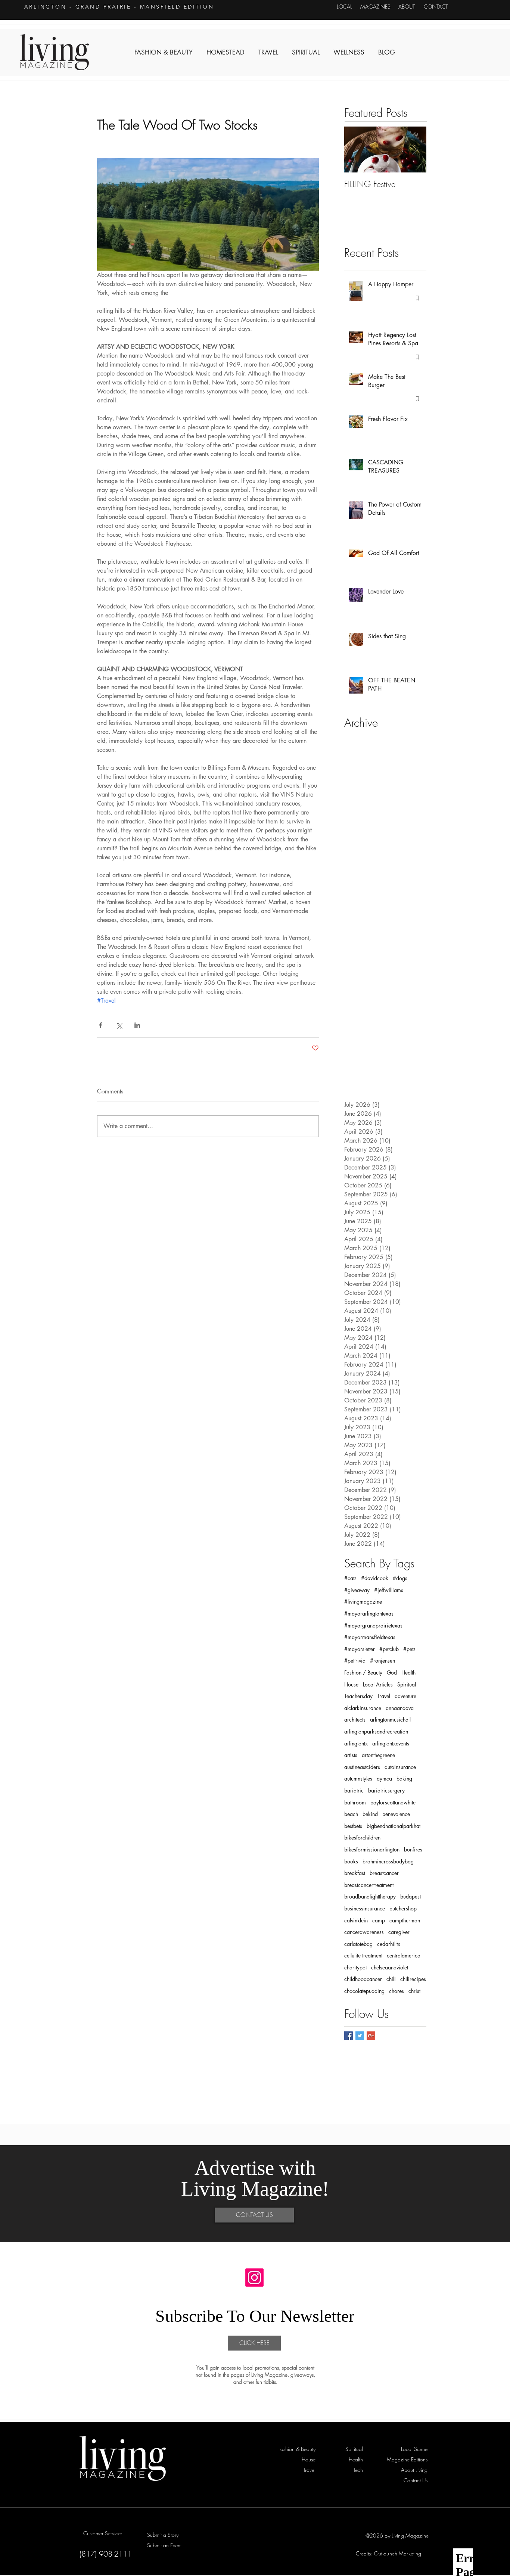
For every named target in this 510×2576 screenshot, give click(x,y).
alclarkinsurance (363, 1708)
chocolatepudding (364, 1991)
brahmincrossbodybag (388, 1861)
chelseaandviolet (390, 1967)
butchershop (403, 1908)
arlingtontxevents (391, 1743)
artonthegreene (378, 1755)
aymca (384, 1778)
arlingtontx (356, 1743)
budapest (411, 1896)
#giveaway (357, 1590)
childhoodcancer (363, 1979)
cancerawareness (364, 1932)
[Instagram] (254, 2278)
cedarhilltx (389, 1944)
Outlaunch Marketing (398, 2553)
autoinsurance (400, 1767)
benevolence (396, 1814)
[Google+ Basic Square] (371, 2036)
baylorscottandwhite (393, 1802)
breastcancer (384, 1873)
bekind (370, 1814)
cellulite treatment (363, 1955)
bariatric (354, 1790)
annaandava (400, 1708)
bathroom (355, 1802)
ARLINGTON (46, 7)
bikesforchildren (362, 1837)
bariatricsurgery (386, 1790)
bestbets (353, 1826)
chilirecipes (413, 1979)
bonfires (413, 1849)
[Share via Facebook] (101, 1025)
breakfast (355, 1873)
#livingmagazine (363, 1602)
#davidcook (375, 1578)
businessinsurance (365, 1908)
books (351, 1861)
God (392, 1672)
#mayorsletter (360, 1649)
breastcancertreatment (369, 1885)
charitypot (355, 1967)
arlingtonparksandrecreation (376, 1731)
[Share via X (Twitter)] (119, 1025)
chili (391, 1979)
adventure (405, 1696)
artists (351, 1755)
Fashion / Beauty (363, 1672)
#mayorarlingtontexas (369, 1613)
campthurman (405, 1920)
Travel (384, 1696)
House (351, 1684)
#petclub (389, 1649)
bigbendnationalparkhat (394, 1826)
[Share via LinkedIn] (137, 1025)
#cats (350, 1578)
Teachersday (358, 1696)
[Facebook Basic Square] (349, 2036)
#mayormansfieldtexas (370, 1637)
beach (351, 1814)
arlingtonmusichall (390, 1720)
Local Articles (378, 1684)
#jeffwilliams (389, 1590)
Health (408, 1672)
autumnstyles (358, 1778)
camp (379, 1920)
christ (414, 1991)
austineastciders (362, 1767)
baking (404, 1778)
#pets (409, 1649)
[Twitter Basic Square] (360, 2036)
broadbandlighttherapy (370, 1896)
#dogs (400, 1578)
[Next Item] (414, 149)
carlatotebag (358, 1944)
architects (355, 1720)
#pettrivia (355, 1661)
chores (397, 1991)
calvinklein (356, 1920)
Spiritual (407, 1684)
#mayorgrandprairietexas (373, 1625)
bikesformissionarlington (372, 1849)
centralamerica (404, 1955)
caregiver (399, 1932)
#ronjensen (382, 1661)
